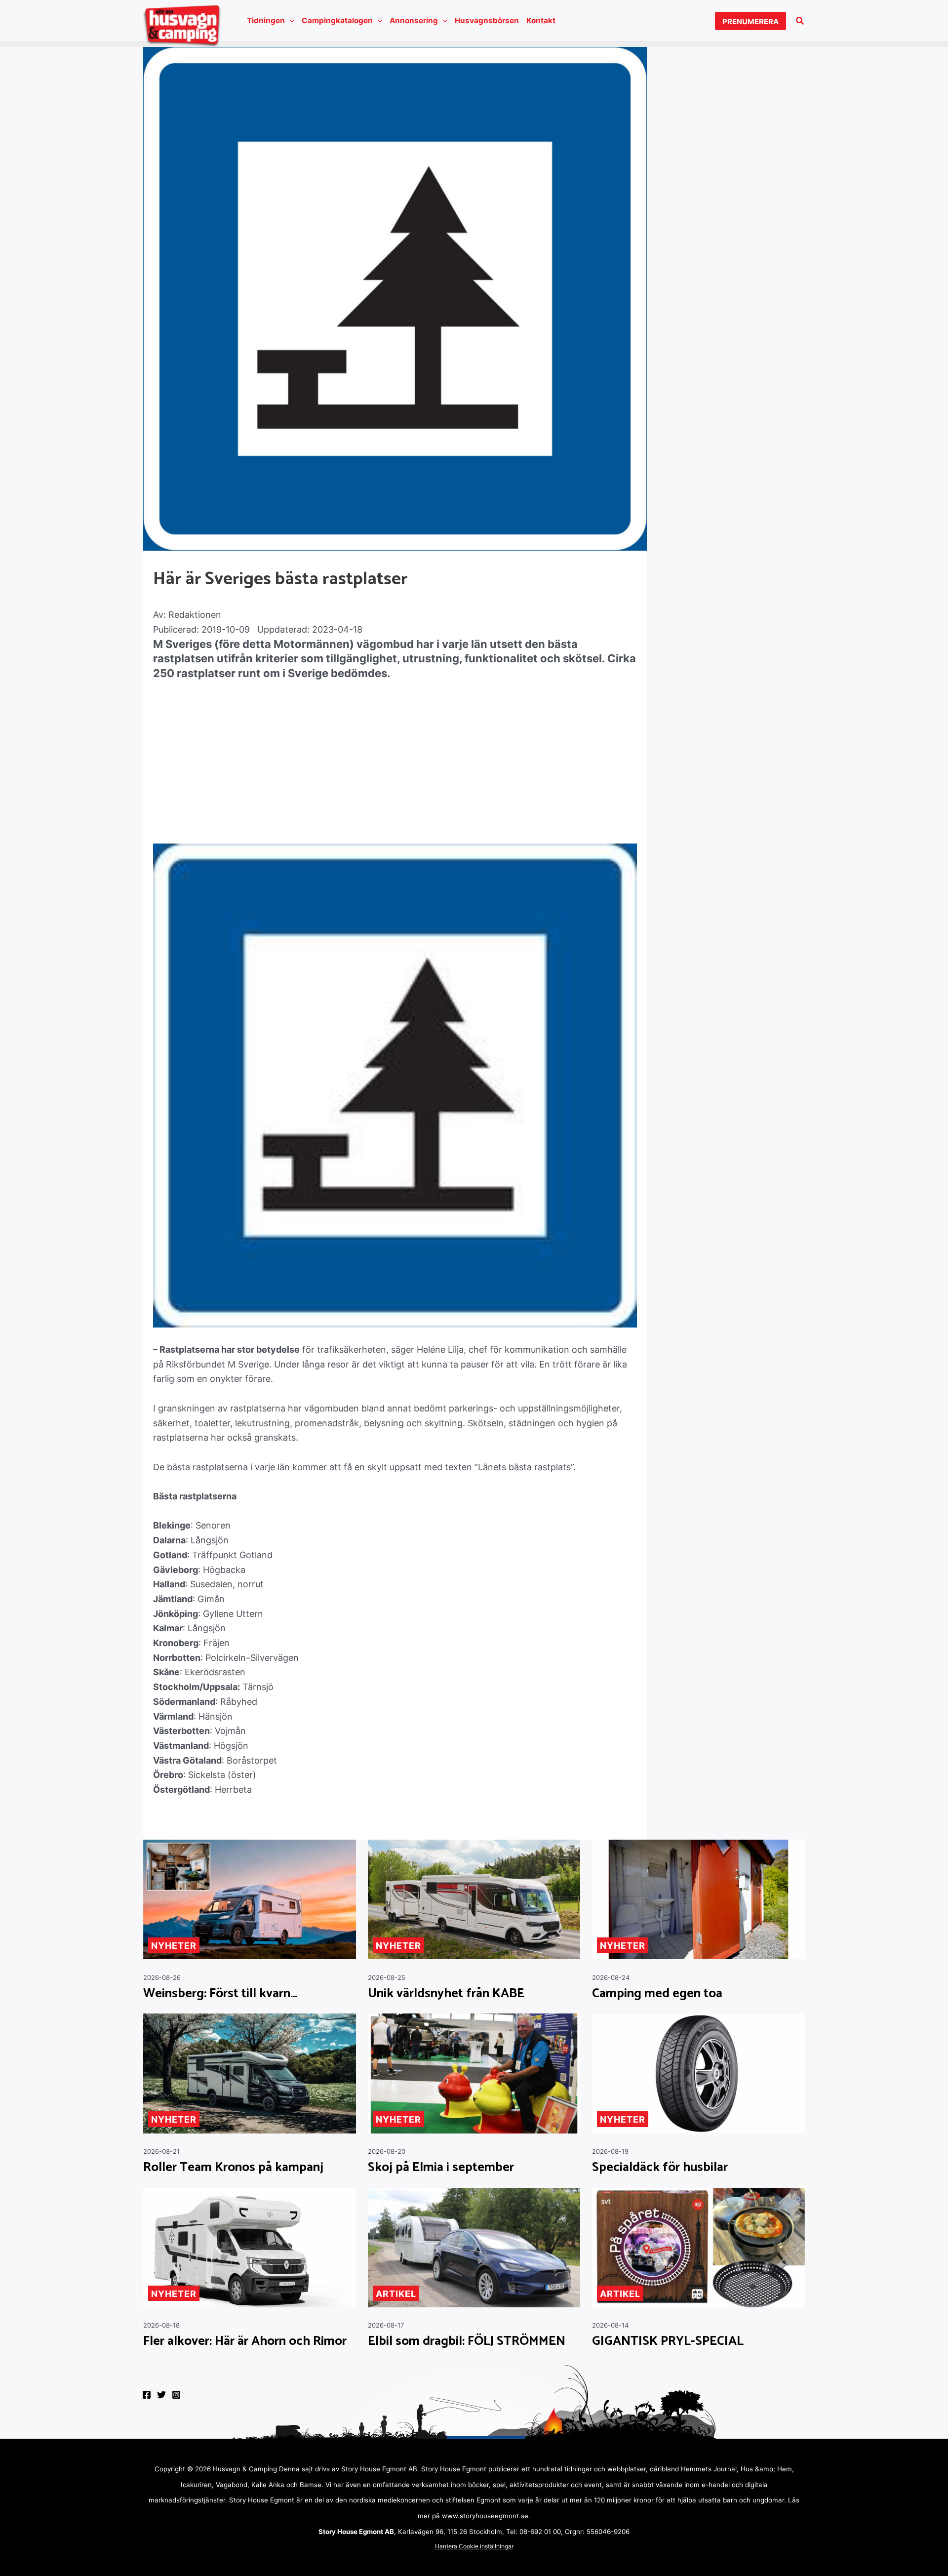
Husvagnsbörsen (487, 20)
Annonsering (414, 20)
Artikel (396, 2294)
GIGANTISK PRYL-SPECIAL (668, 2341)
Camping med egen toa (657, 1994)
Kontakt (541, 20)
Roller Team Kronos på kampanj (233, 2168)
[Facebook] (147, 2395)
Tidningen (266, 20)
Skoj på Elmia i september (441, 2168)
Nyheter (174, 1946)
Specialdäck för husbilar (660, 2168)
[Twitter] (161, 2395)
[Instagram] (176, 2395)
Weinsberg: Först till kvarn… (220, 1994)
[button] (290, 21)
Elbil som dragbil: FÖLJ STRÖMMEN (467, 2341)
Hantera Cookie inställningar (474, 2546)
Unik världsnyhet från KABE (446, 1994)
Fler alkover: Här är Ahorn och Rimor (245, 2341)
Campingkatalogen (337, 20)
